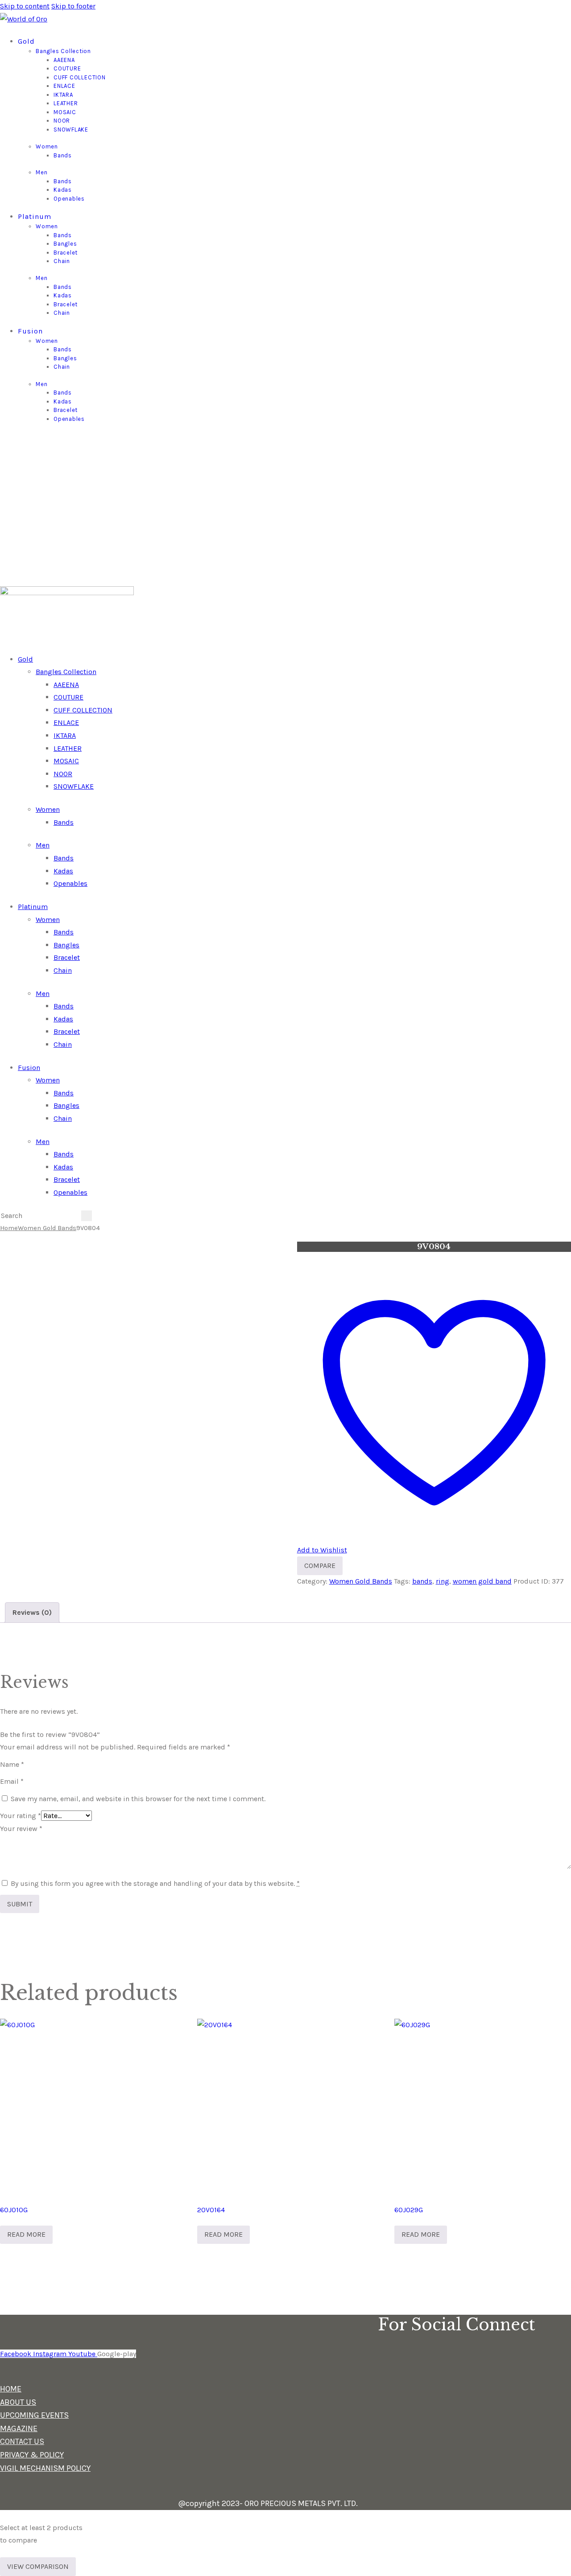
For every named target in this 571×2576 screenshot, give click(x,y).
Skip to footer (73, 6)
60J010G (14, 2210)
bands (422, 1581)
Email (12, 1781)
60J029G (409, 2210)
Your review (21, 1829)
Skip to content (25, 6)
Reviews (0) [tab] (32, 1612)
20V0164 (211, 2210)
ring (443, 1581)
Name (12, 1764)
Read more (26, 2234)
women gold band (482, 1581)
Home (9, 1228)
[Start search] (87, 1216)
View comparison (38, 2566)
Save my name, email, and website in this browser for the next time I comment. (138, 1799)
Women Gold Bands (47, 1228)
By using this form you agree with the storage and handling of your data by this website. (155, 1883)
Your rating (21, 1816)
